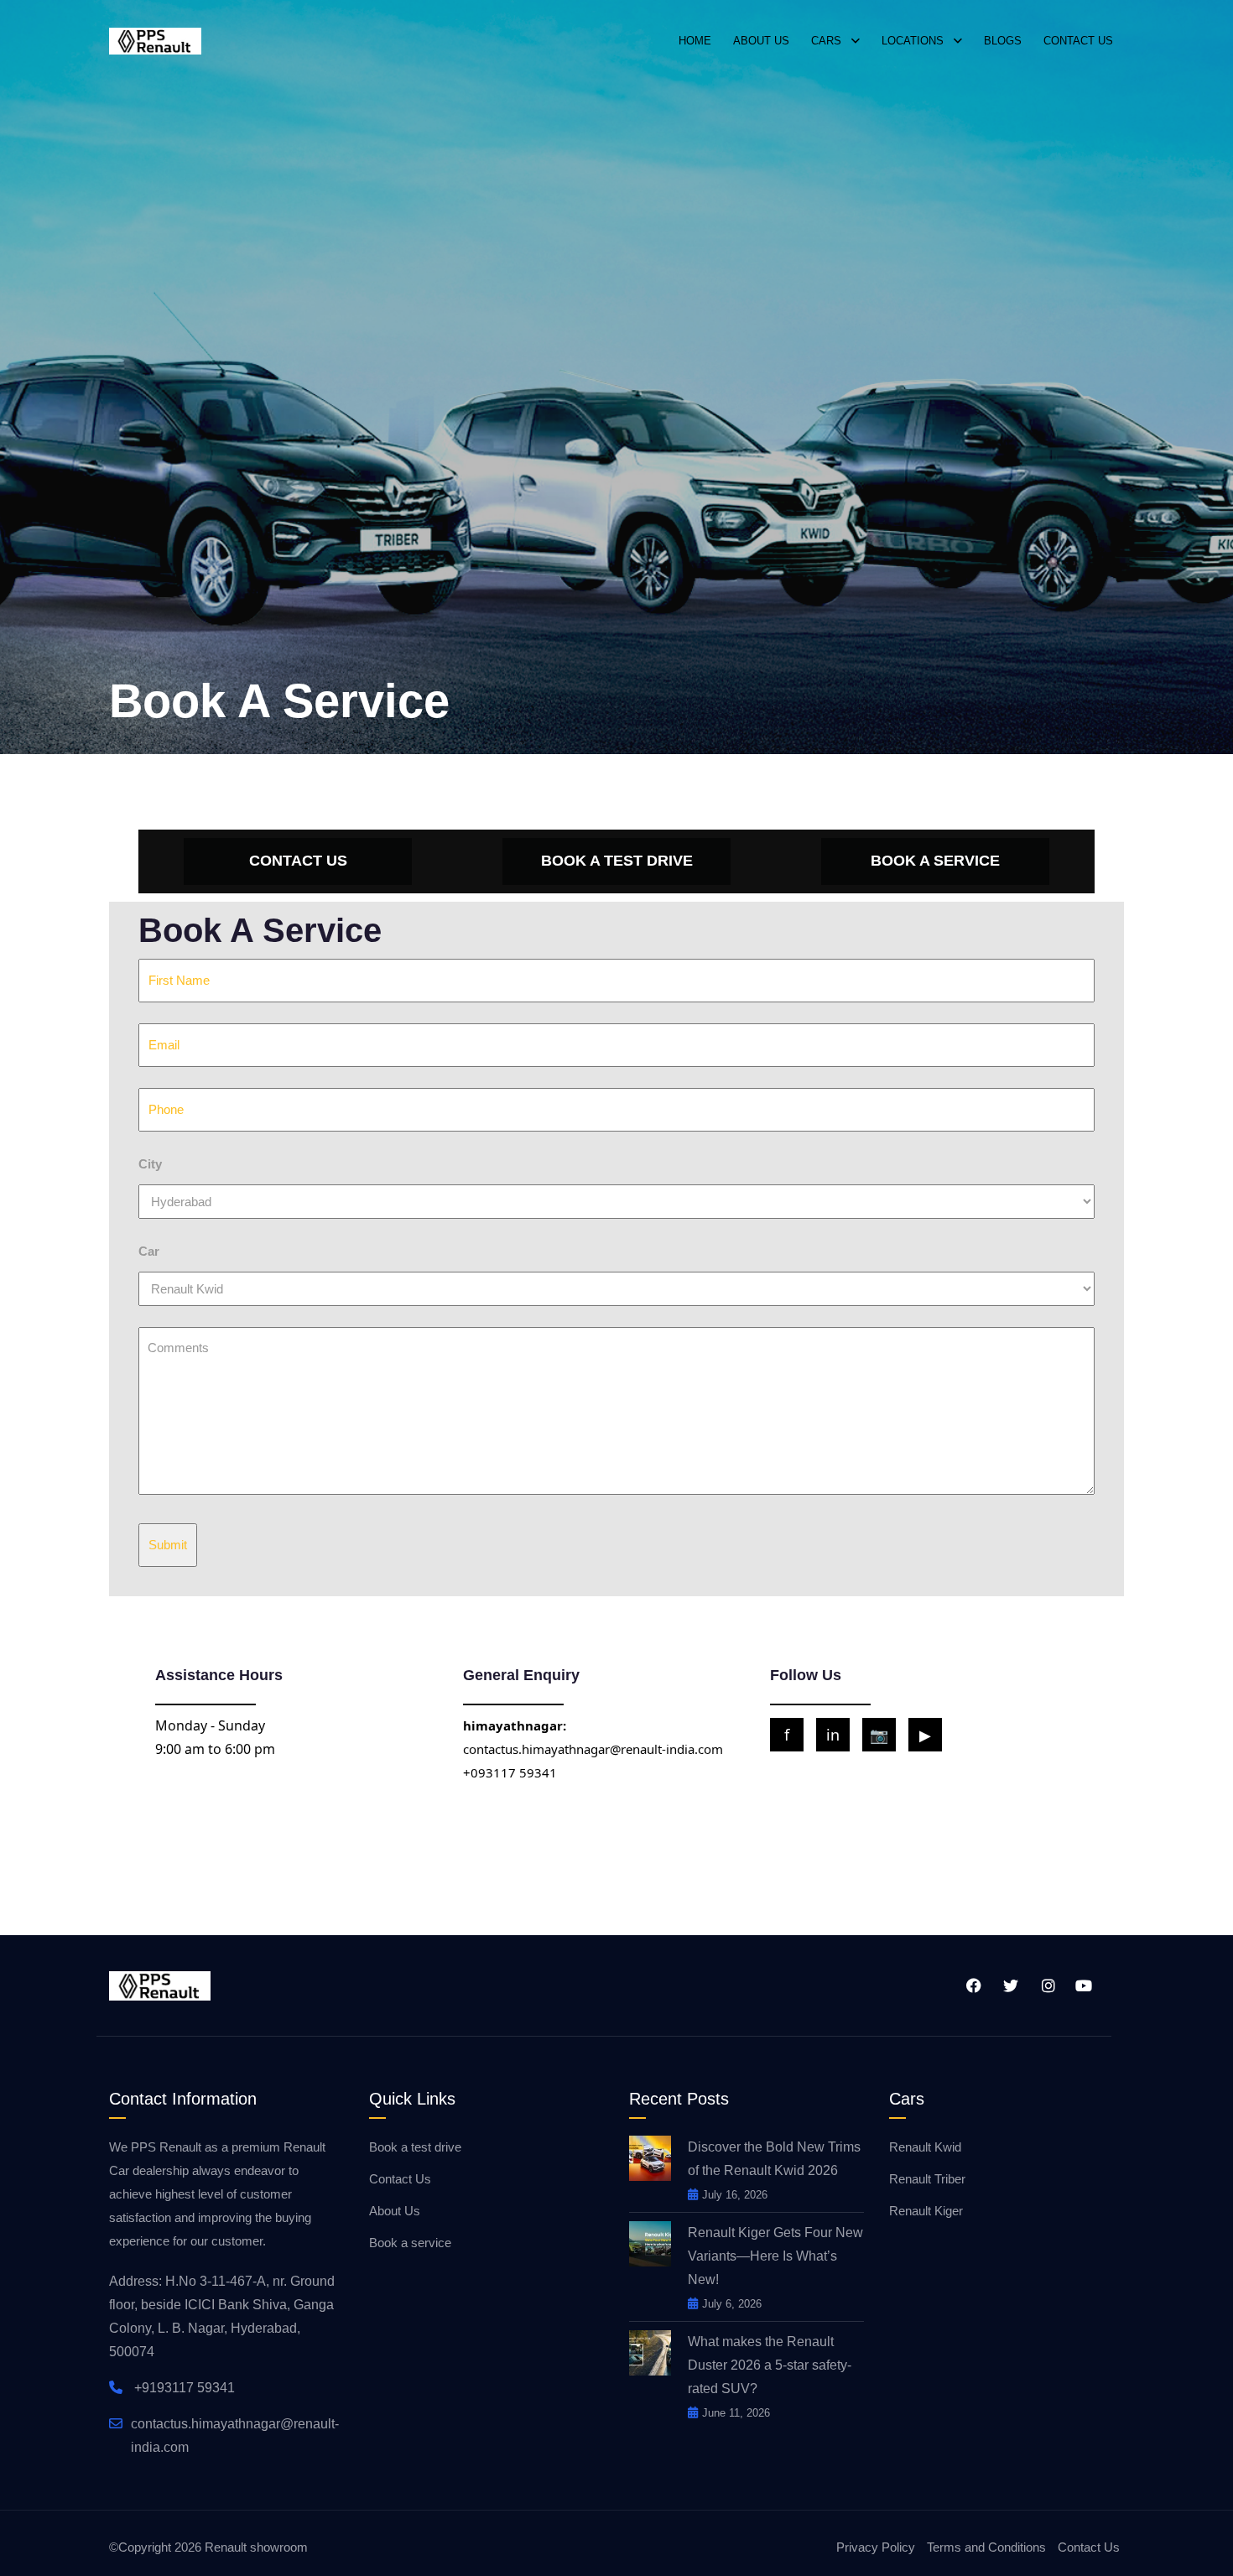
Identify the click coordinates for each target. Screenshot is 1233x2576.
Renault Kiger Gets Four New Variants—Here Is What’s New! (775, 2256)
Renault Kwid (925, 2147)
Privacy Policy (876, 2547)
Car (149, 1251)
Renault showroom (256, 2547)
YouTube (1082, 1985)
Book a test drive (415, 2147)
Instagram (1045, 1985)
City (150, 1164)
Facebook (971, 1985)
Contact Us (400, 2179)
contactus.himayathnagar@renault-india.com (593, 1749)
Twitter (1008, 1985)
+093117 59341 (510, 1772)
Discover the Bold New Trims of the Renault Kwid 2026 (774, 2159)
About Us (395, 2211)
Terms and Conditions (986, 2547)
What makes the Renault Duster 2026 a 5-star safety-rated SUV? (770, 2365)
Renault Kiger (926, 2211)
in (833, 1735)
